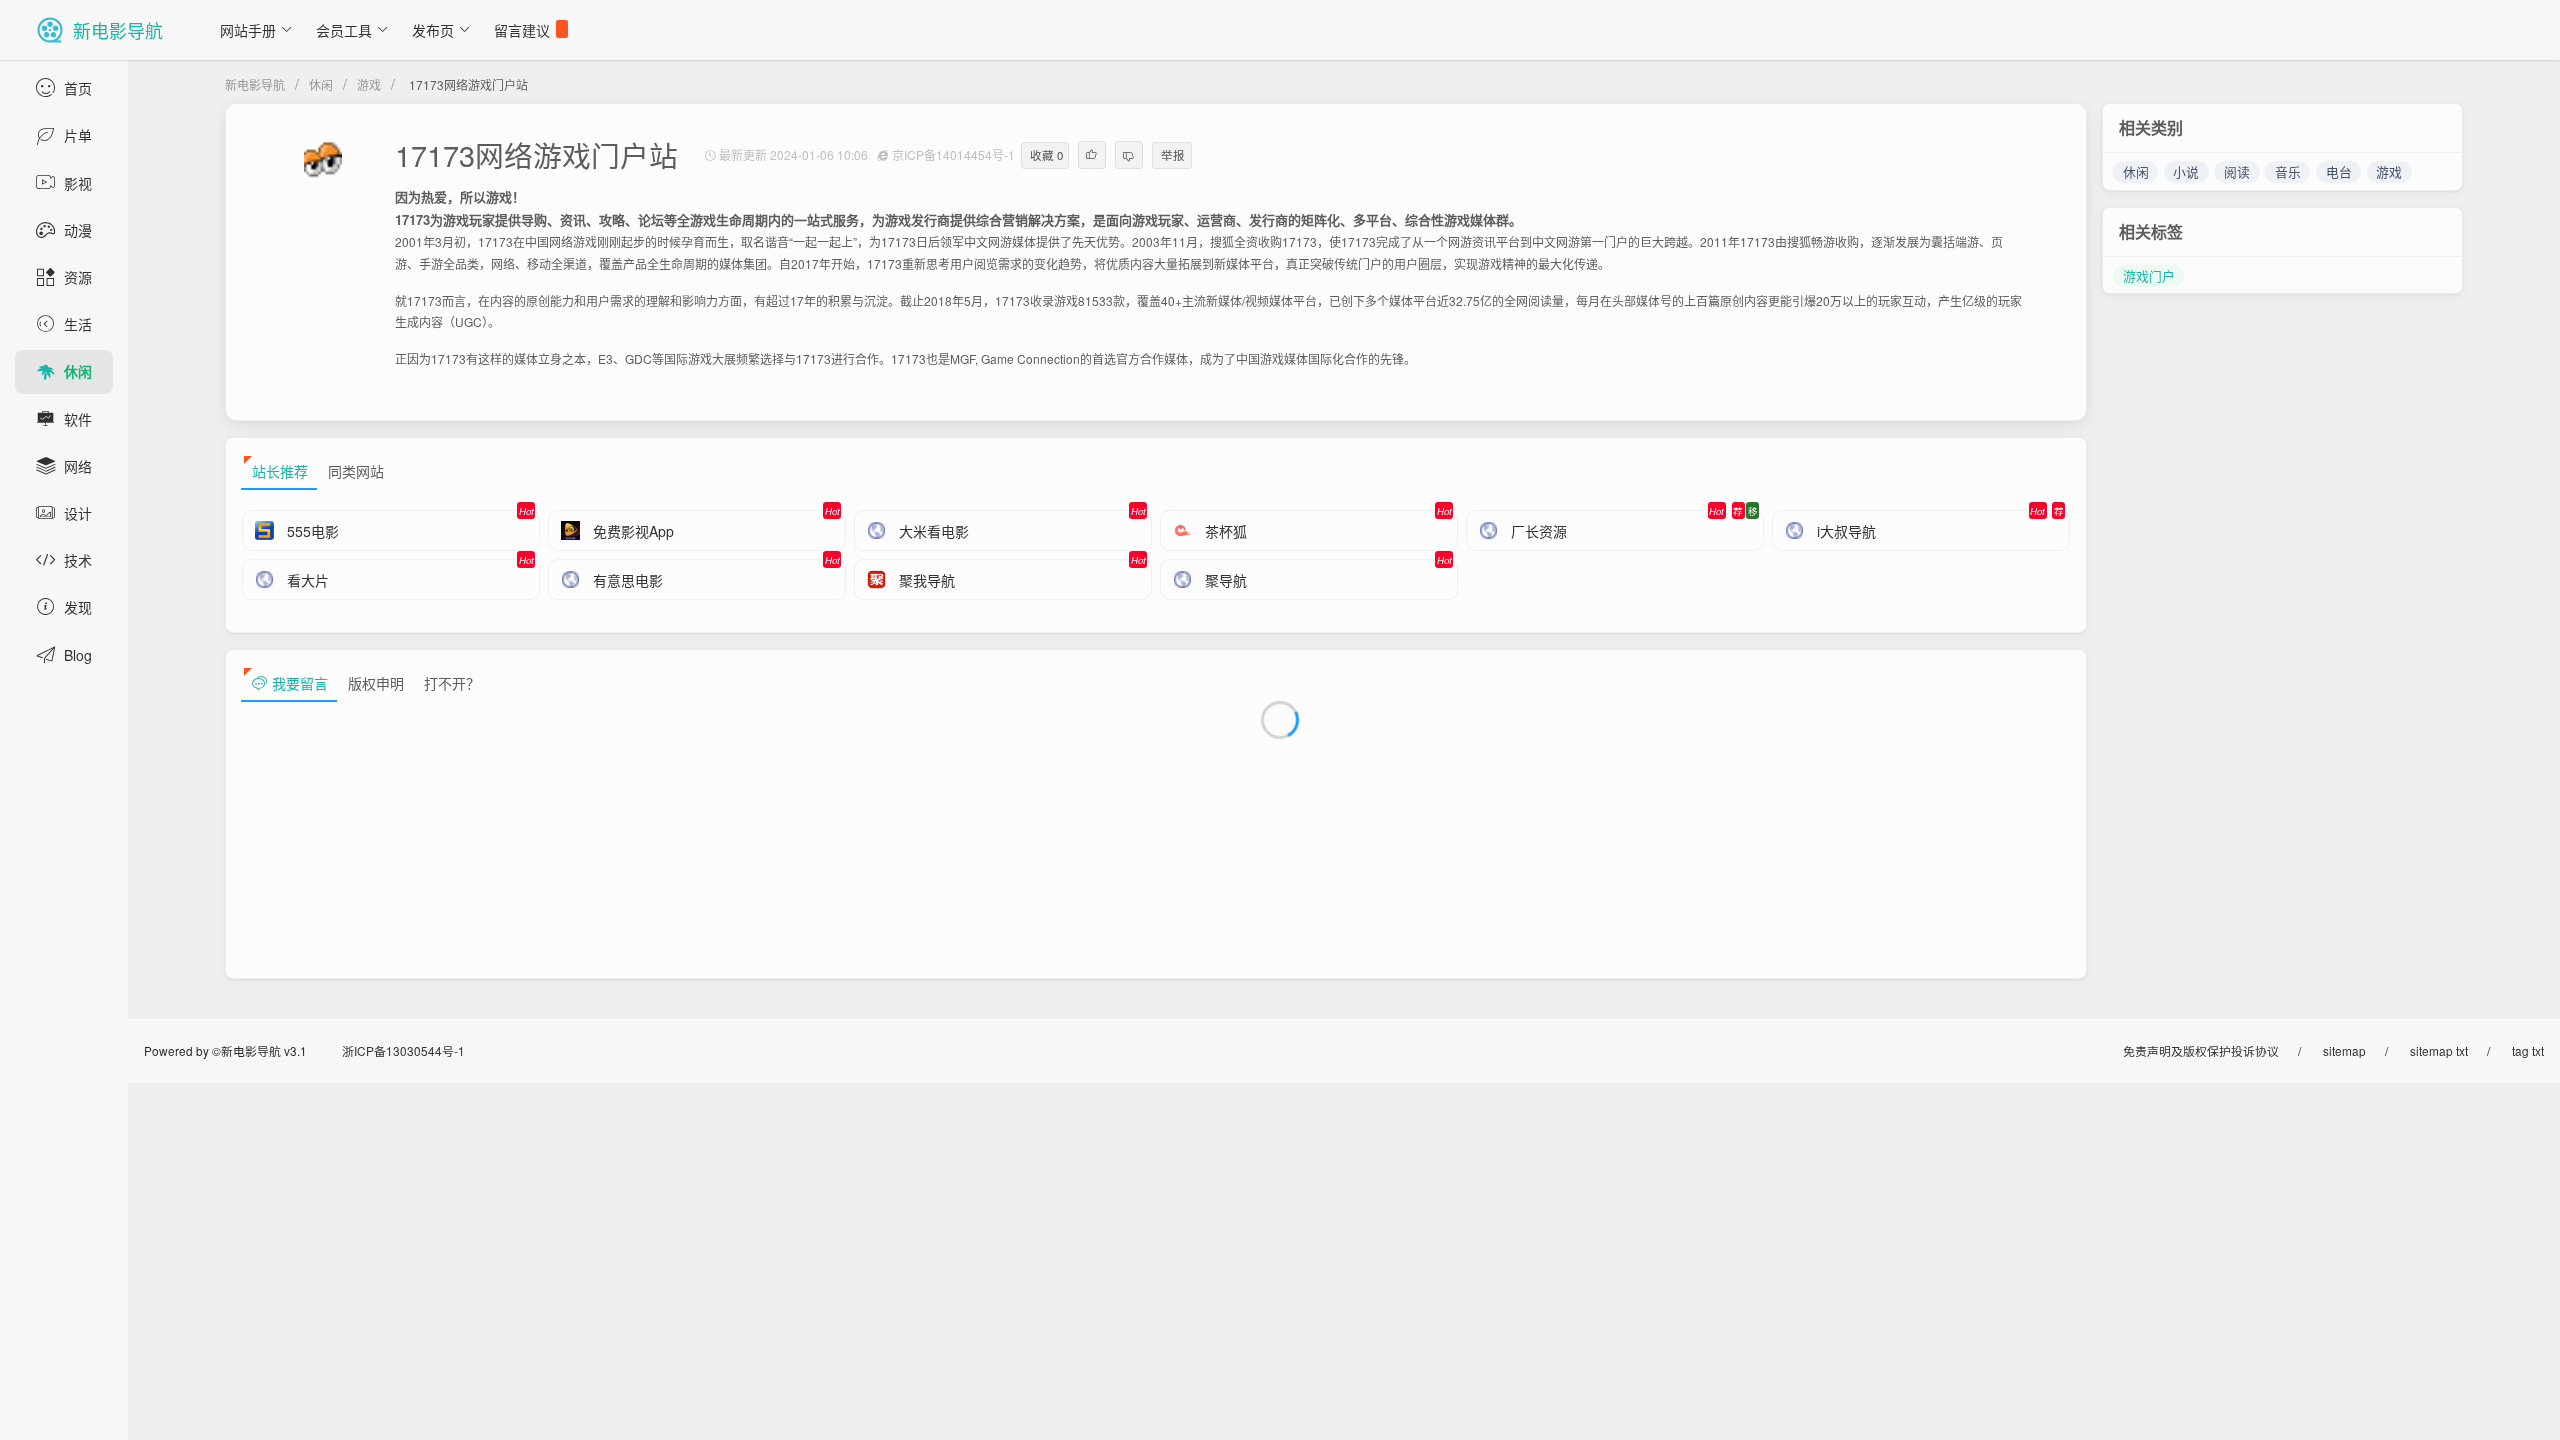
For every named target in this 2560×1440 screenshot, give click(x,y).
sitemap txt (2439, 1050)
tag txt (2528, 1050)
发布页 (433, 30)
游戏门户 (2149, 275)
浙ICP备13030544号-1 (403, 1050)
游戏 (369, 84)
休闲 (321, 84)
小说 (2186, 171)
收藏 (1046, 155)
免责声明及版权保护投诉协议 (2201, 1050)
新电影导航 (255, 84)
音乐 (2288, 171)
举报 (1173, 155)
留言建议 (522, 30)
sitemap (2344, 1050)
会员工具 (344, 30)
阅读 (2237, 171)
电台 (2339, 171)
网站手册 (248, 30)
